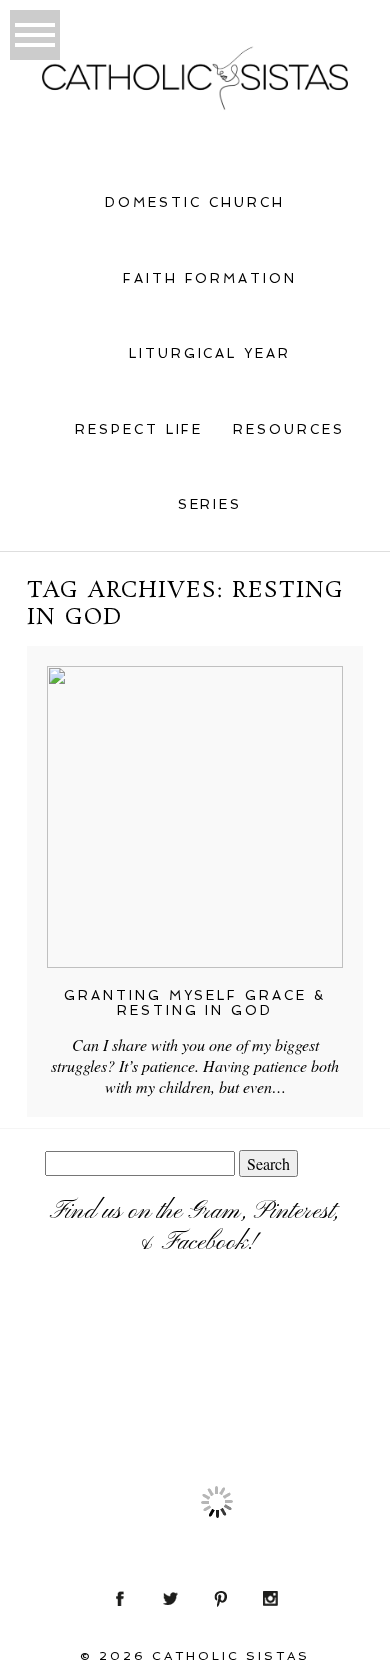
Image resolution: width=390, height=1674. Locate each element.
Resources (289, 429)
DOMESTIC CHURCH (195, 202)
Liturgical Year (210, 353)
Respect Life (139, 429)
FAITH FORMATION (210, 278)
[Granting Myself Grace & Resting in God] (194, 817)
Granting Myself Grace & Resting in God (195, 1003)
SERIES (210, 504)
